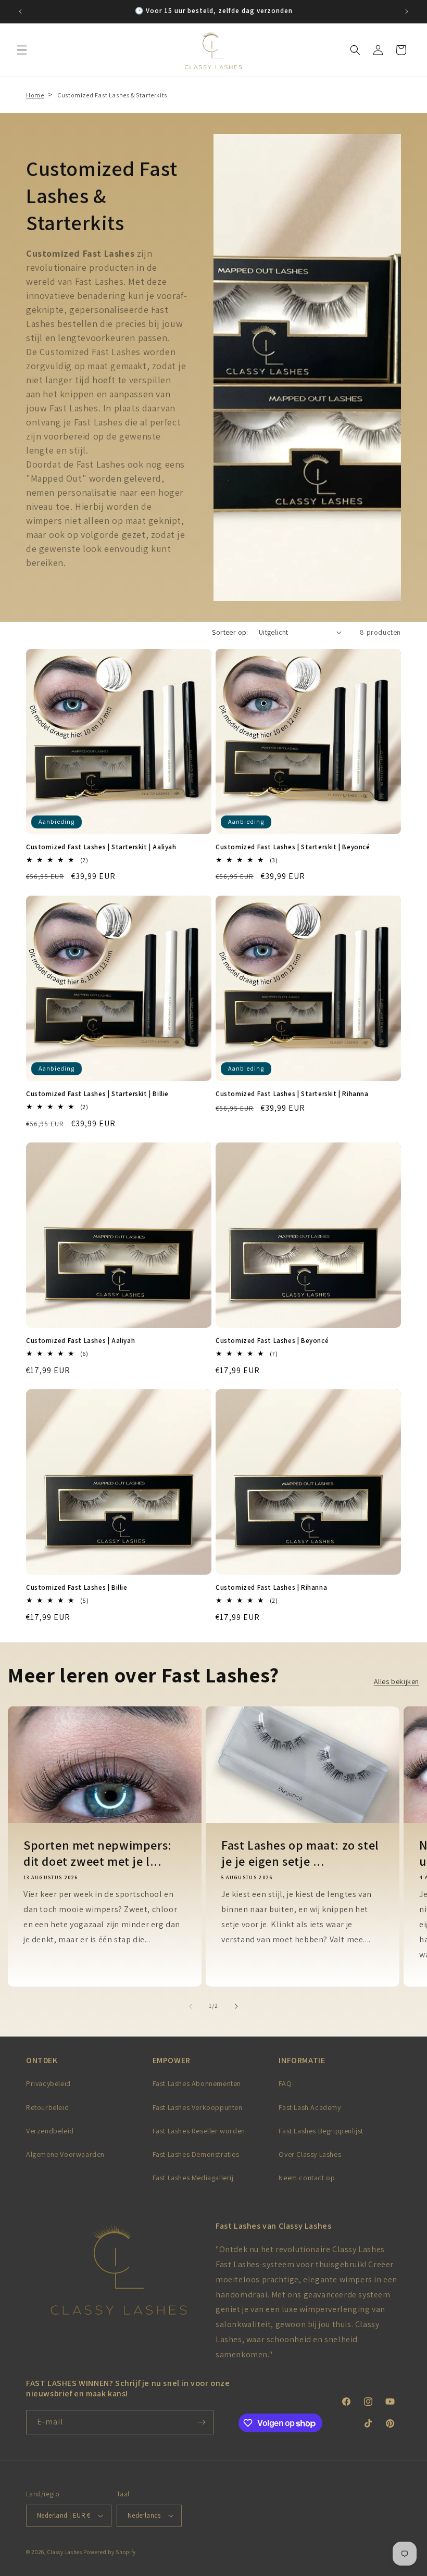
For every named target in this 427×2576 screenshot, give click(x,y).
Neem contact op (307, 2178)
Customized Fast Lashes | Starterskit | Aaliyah (101, 847)
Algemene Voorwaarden (65, 2154)
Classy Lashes (65, 2552)
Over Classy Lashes (310, 2154)
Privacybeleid (48, 2083)
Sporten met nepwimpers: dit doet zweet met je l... (98, 1853)
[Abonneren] (202, 2422)
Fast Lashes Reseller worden (199, 2131)
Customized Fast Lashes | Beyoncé (272, 1341)
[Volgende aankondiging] (407, 11)
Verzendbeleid (50, 2131)
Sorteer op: (230, 632)
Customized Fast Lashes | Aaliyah (80, 1341)
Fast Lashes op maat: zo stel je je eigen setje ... (300, 1853)
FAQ (285, 2083)
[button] (22, 50)
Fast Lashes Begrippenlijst (321, 2131)
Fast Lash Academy (310, 2107)
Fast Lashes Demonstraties (196, 2154)
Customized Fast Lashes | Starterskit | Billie (97, 1094)
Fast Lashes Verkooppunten (198, 2107)
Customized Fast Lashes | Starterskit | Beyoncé (293, 847)
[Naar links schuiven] (191, 2006)
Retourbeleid (47, 2107)
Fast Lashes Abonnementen (197, 2083)
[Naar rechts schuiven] (236, 2006)
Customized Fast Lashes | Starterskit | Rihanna (292, 1094)
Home (35, 95)
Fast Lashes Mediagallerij (193, 2178)
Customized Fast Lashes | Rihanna (271, 1588)
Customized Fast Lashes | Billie (77, 1588)
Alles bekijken (397, 1681)
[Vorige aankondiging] (20, 11)
